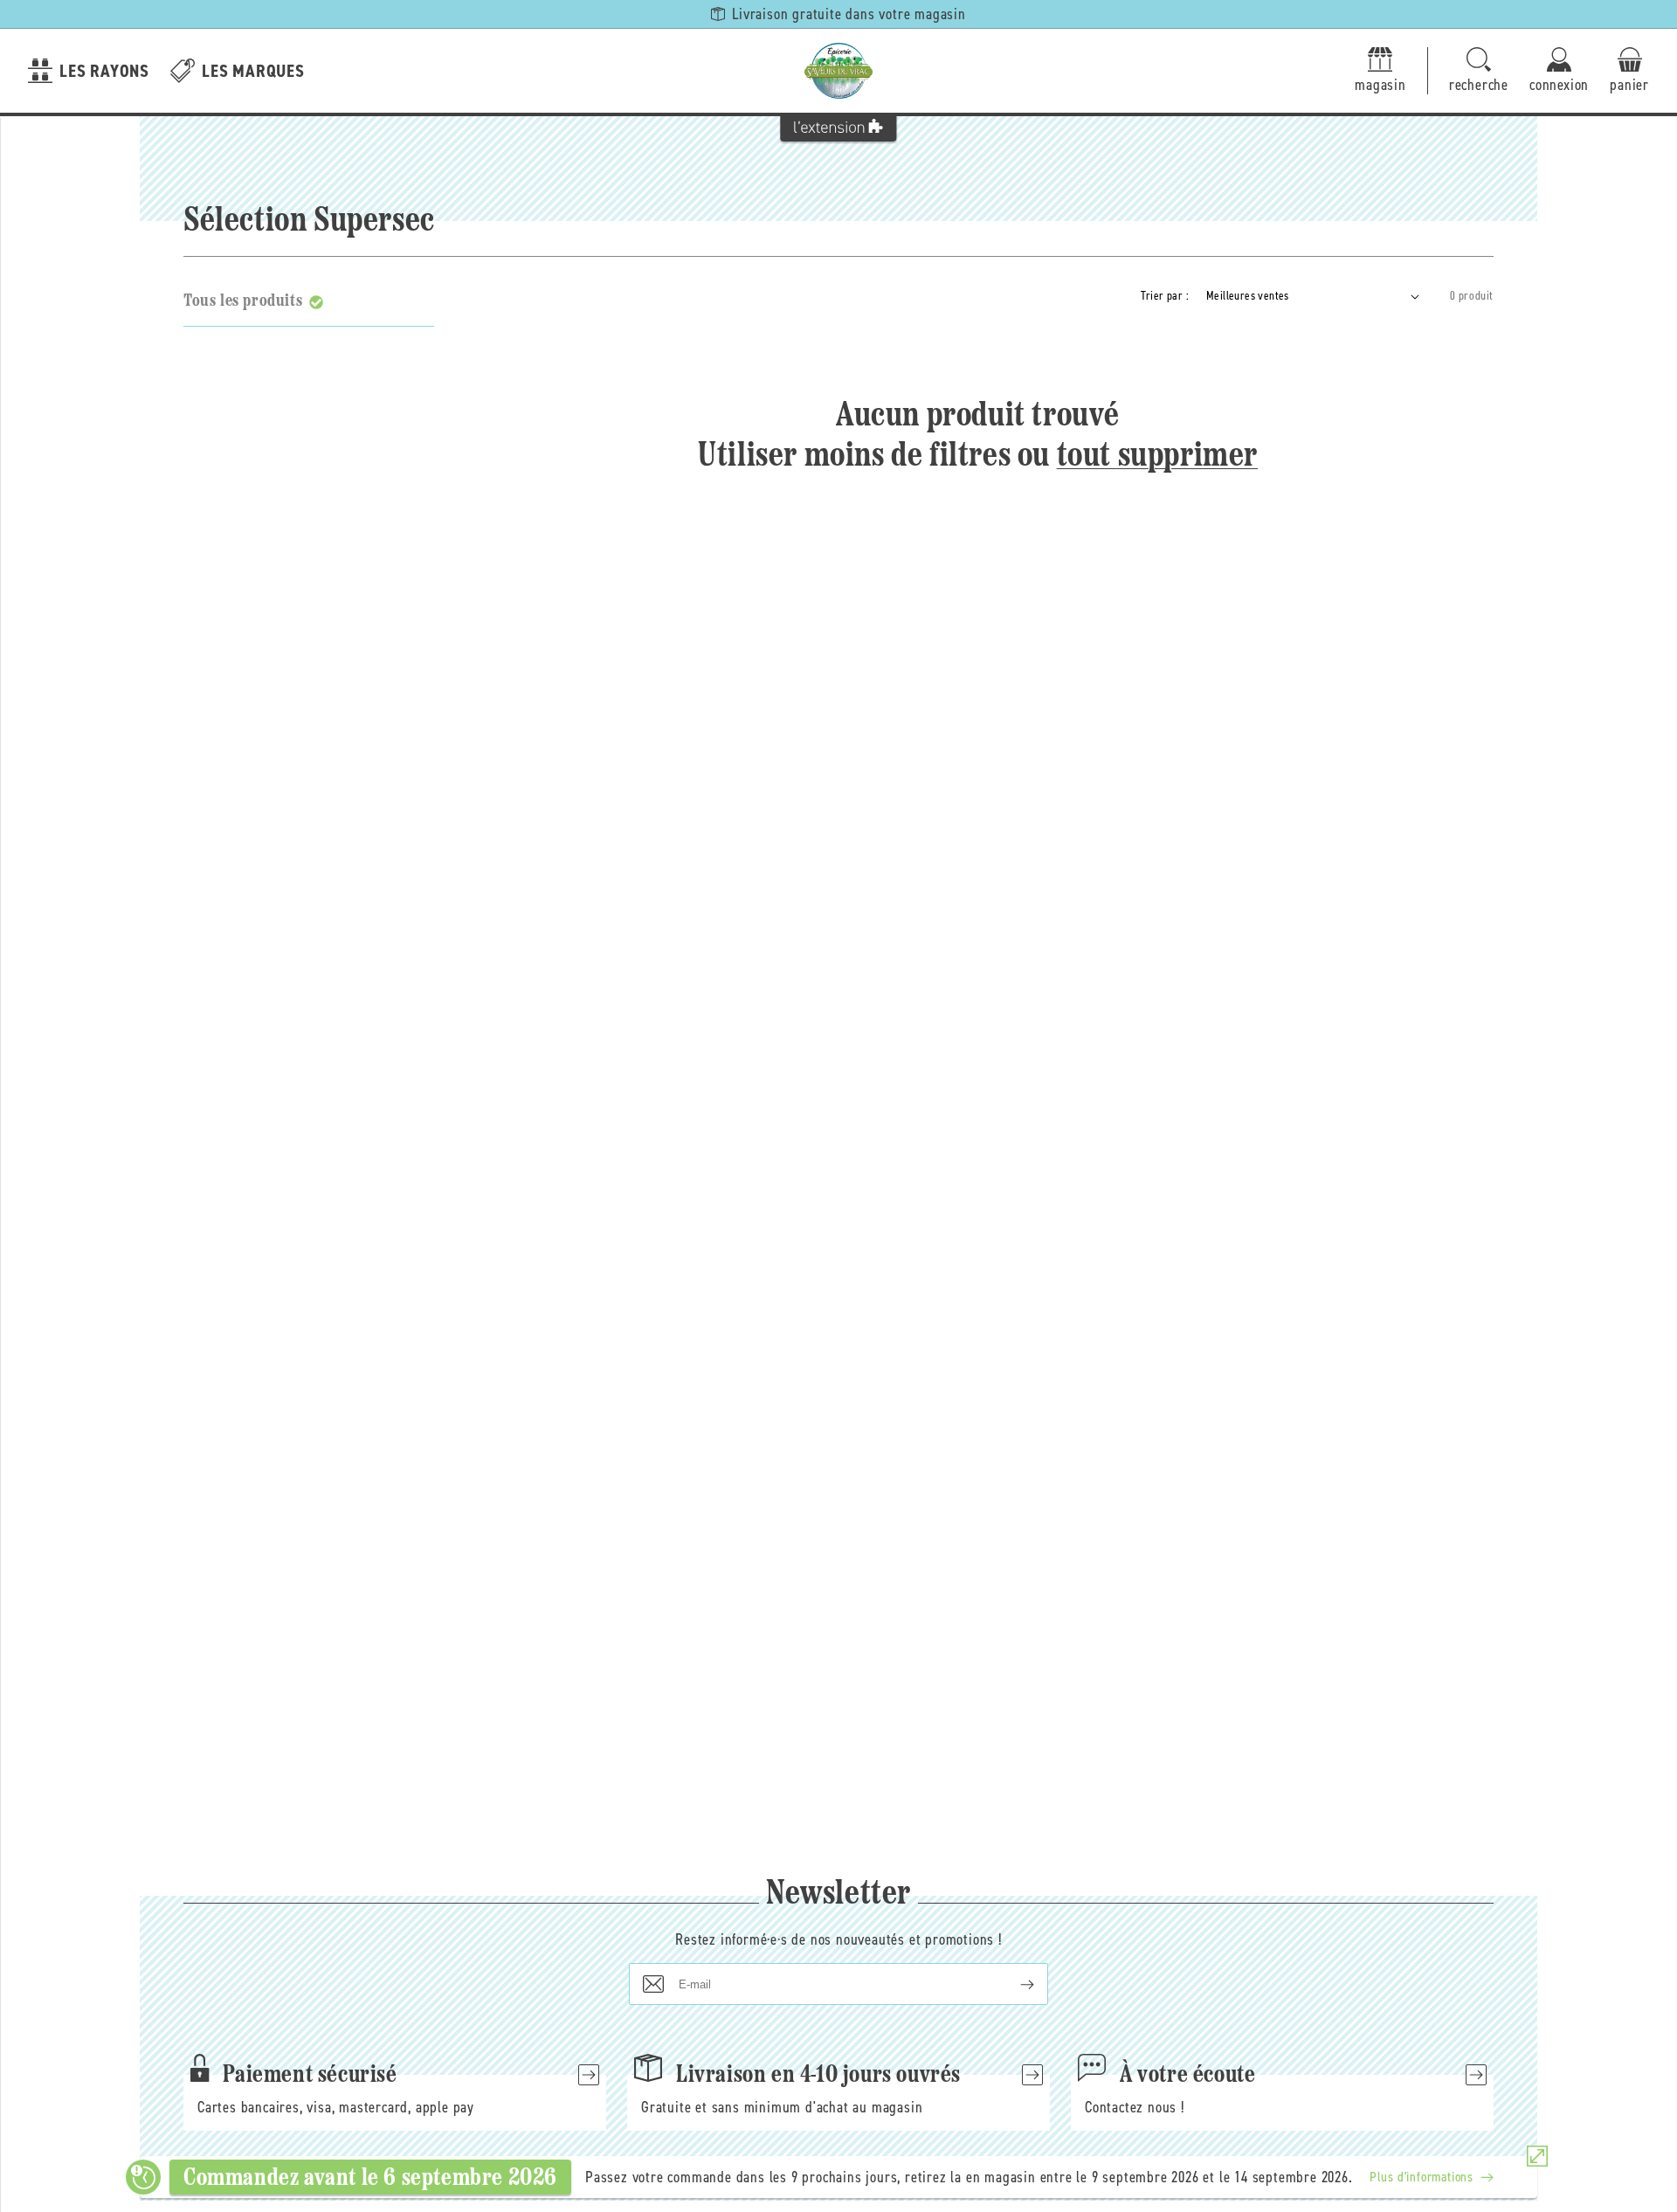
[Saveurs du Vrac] (838, 71)
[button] (1479, 71)
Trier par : (1165, 296)
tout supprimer (1157, 457)
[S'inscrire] (1013, 1984)
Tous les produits (243, 301)
